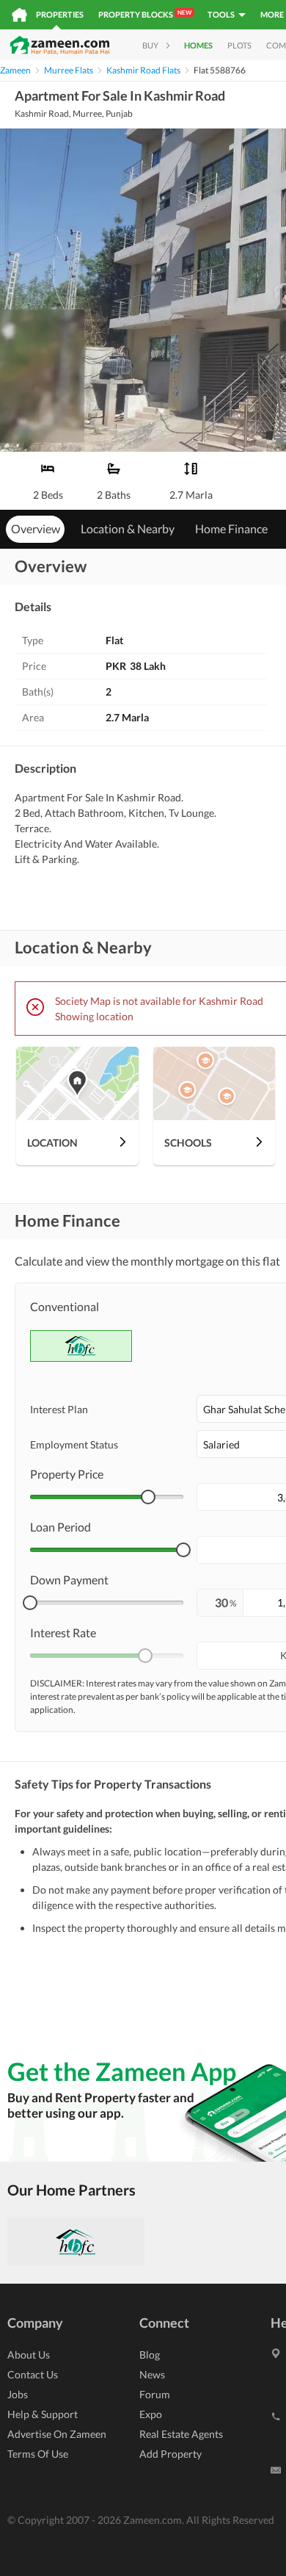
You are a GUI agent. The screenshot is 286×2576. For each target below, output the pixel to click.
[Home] (19, 15)
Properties (60, 14)
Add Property (170, 2454)
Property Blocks (145, 14)
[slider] (148, 1497)
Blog (150, 2355)
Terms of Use (38, 2454)
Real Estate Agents (181, 2434)
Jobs (18, 2394)
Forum (155, 2394)
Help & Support (43, 2414)
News (152, 2374)
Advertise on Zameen (57, 2434)
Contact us (33, 2374)
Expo (151, 2414)
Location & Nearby (128, 528)
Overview (36, 528)
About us (29, 2355)
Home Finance (231, 528)
